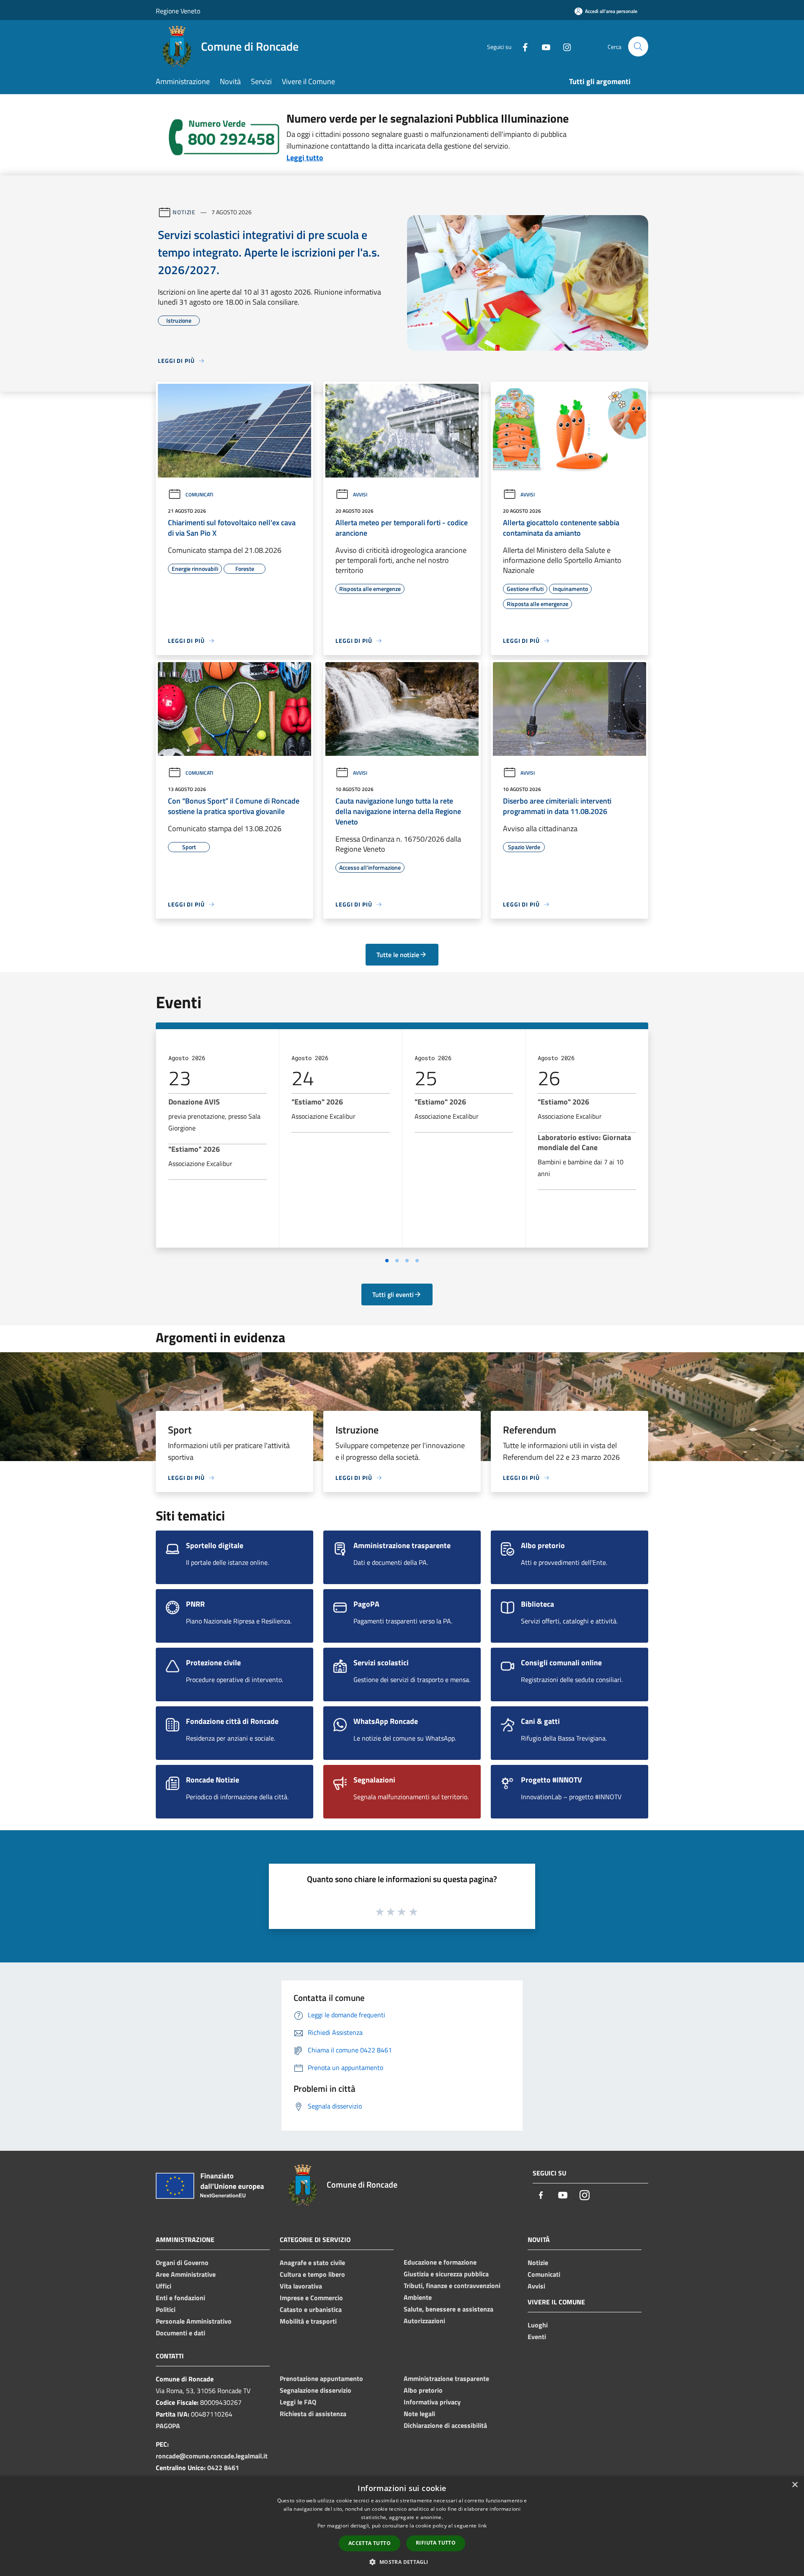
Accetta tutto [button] (370, 2543)
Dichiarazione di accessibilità (445, 2425)
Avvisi (360, 494)
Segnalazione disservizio (316, 2390)
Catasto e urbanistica (311, 2309)
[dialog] (402, 2526)
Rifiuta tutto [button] (436, 2543)
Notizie (184, 212)
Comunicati (199, 494)
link (482, 2526)
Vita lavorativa (301, 2286)
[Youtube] (543, 46)
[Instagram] (564, 46)
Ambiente (418, 2297)
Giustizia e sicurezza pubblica (446, 2274)
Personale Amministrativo (194, 2321)
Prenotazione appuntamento (321, 2378)
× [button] (795, 2485)
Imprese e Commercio (311, 2298)
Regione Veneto (178, 11)
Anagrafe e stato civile (312, 2263)
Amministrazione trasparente (446, 2378)
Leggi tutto (305, 158)
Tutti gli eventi (393, 1294)
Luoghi (538, 2325)
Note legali (419, 2414)
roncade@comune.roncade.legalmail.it (212, 2456)
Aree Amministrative (186, 2274)
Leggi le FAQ (298, 2402)
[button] (402, 2562)
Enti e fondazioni (180, 2298)
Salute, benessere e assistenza (448, 2309)
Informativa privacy (432, 2402)
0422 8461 (223, 2468)
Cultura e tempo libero (312, 2274)
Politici (166, 2309)
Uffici (164, 2286)
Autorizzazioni (424, 2321)
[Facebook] (522, 46)
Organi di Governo (182, 2263)
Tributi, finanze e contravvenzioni (452, 2286)
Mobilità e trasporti (308, 2321)
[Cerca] (638, 46)
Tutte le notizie (398, 955)
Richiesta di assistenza (313, 2414)
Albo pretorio (423, 2390)
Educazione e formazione (440, 2262)
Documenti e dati (180, 2333)
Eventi (537, 2337)
